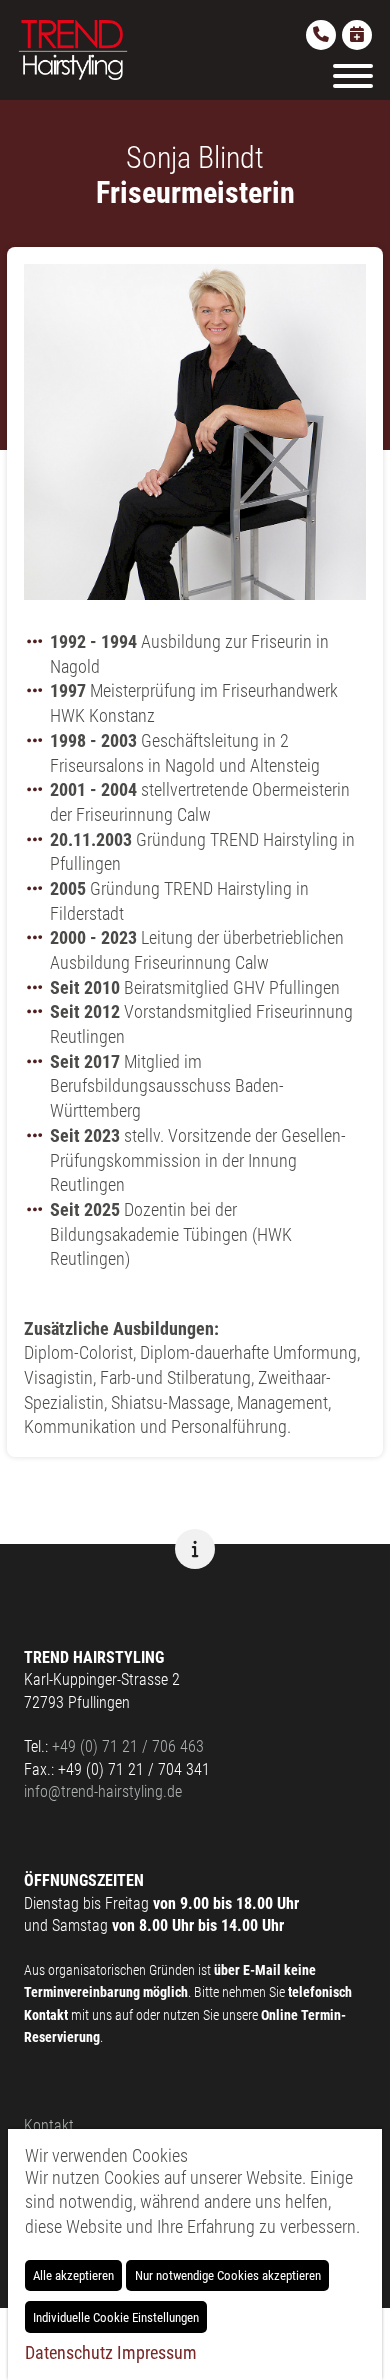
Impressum (157, 2353)
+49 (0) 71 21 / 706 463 (128, 1746)
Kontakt (49, 2125)
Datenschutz (69, 2353)
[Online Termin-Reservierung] (357, 35)
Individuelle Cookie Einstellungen (116, 2317)
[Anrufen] (321, 35)
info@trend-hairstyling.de (103, 1791)
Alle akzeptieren (73, 2275)
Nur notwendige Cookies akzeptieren (228, 2275)
